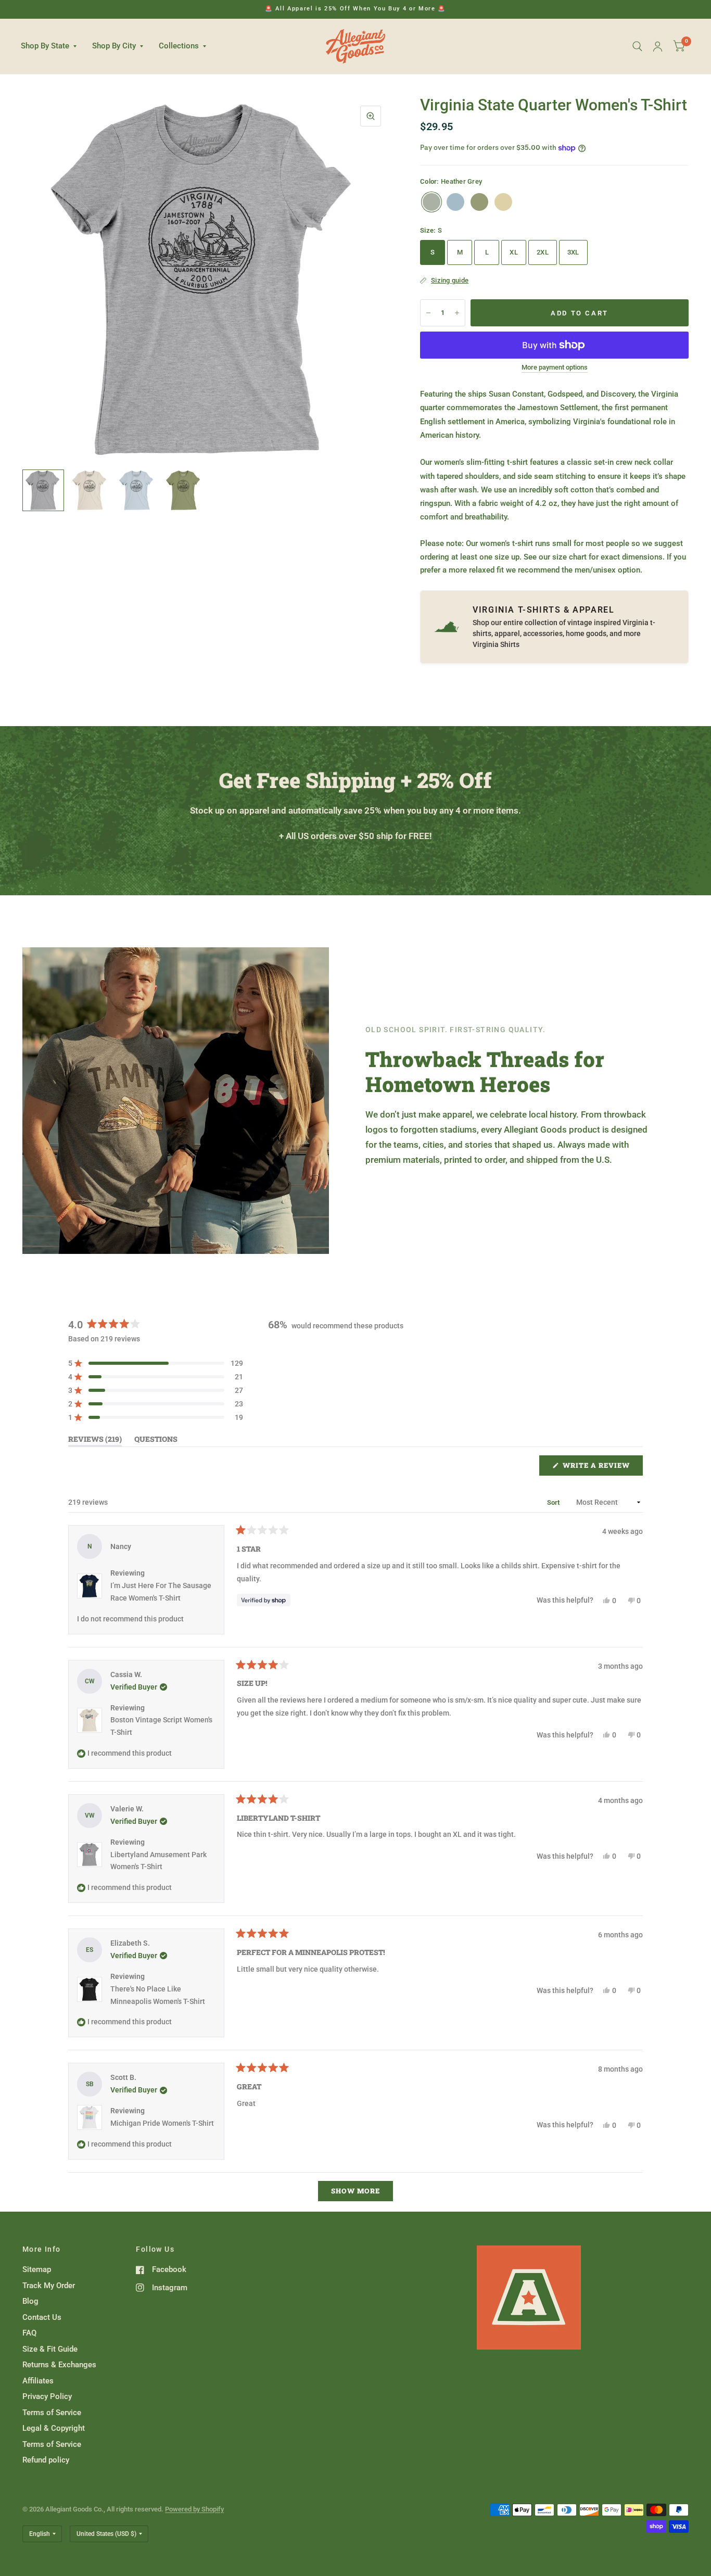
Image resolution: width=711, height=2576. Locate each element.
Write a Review (599, 1468)
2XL (543, 252)
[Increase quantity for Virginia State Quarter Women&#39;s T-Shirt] (457, 313)
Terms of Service (52, 2413)
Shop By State (45, 46)
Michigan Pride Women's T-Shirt (162, 2123)
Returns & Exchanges (59, 2365)
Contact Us (42, 2317)
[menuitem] (53, 46)
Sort (554, 1502)
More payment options (555, 367)
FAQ (29, 2333)
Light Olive (479, 202)
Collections (179, 46)
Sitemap (37, 2269)
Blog (30, 2301)
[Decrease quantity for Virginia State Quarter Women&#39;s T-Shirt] (428, 313)
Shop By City (114, 46)
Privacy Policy (47, 2396)
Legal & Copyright (54, 2428)
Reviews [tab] (95, 1441)
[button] (156, 1363)
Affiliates (38, 2381)
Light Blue (455, 202)
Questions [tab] (156, 1441)
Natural (503, 202)
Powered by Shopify (194, 2509)
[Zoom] (371, 116)
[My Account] (658, 46)
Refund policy (46, 2460)
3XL (573, 252)
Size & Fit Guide (50, 2349)
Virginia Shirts (496, 644)
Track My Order (49, 2286)
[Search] (637, 46)
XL (514, 252)
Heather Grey (431, 202)
